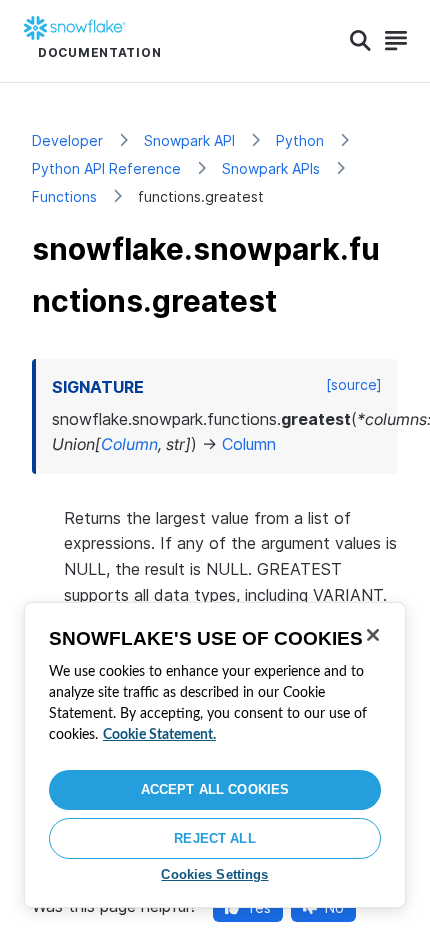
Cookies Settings (214, 874)
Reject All (214, 838)
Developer (67, 140)
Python (300, 140)
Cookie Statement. (159, 735)
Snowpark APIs (271, 168)
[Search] (360, 41)
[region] (215, 755)
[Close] (373, 635)
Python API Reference (106, 168)
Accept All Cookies (215, 789)
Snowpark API (189, 140)
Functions (64, 196)
